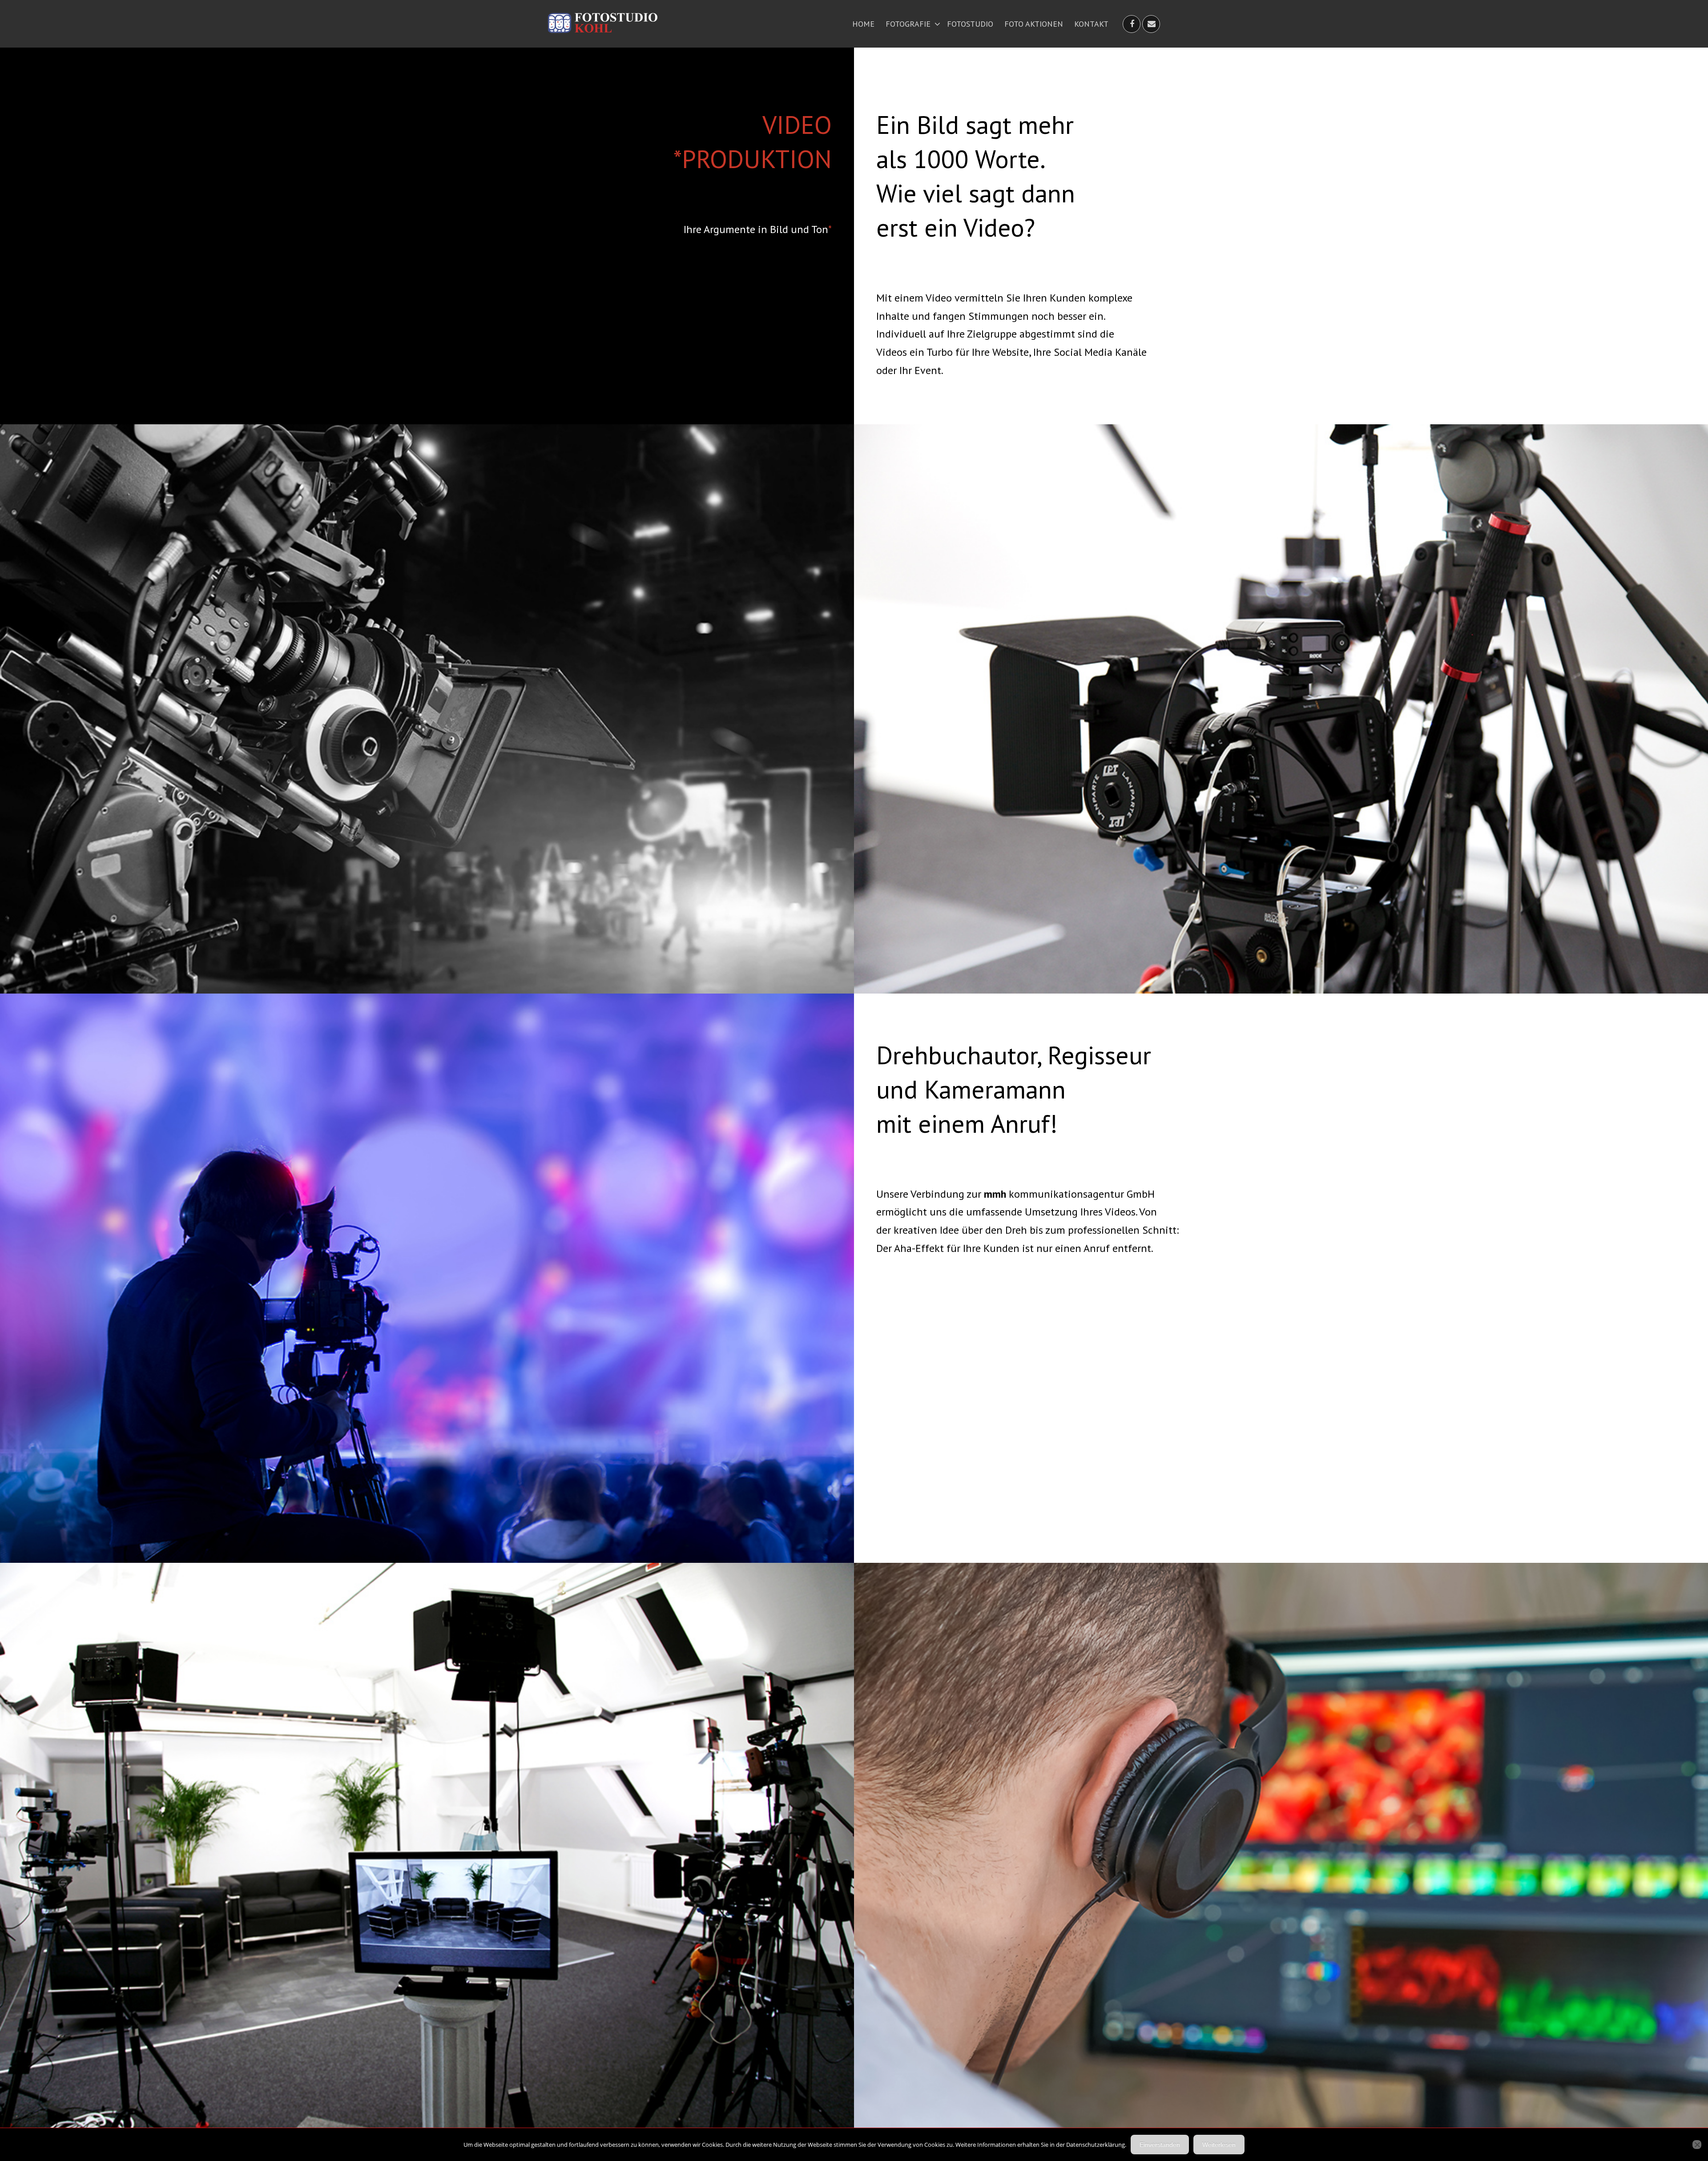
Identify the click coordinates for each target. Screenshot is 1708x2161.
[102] (1281, 1847)
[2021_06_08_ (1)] (427, 1847)
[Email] (1152, 24)
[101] (427, 1278)
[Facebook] (1132, 24)
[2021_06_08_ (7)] (1281, 709)
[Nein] (1697, 2145)
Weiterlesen (1219, 2145)
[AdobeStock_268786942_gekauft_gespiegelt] (427, 709)
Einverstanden (1160, 2145)
